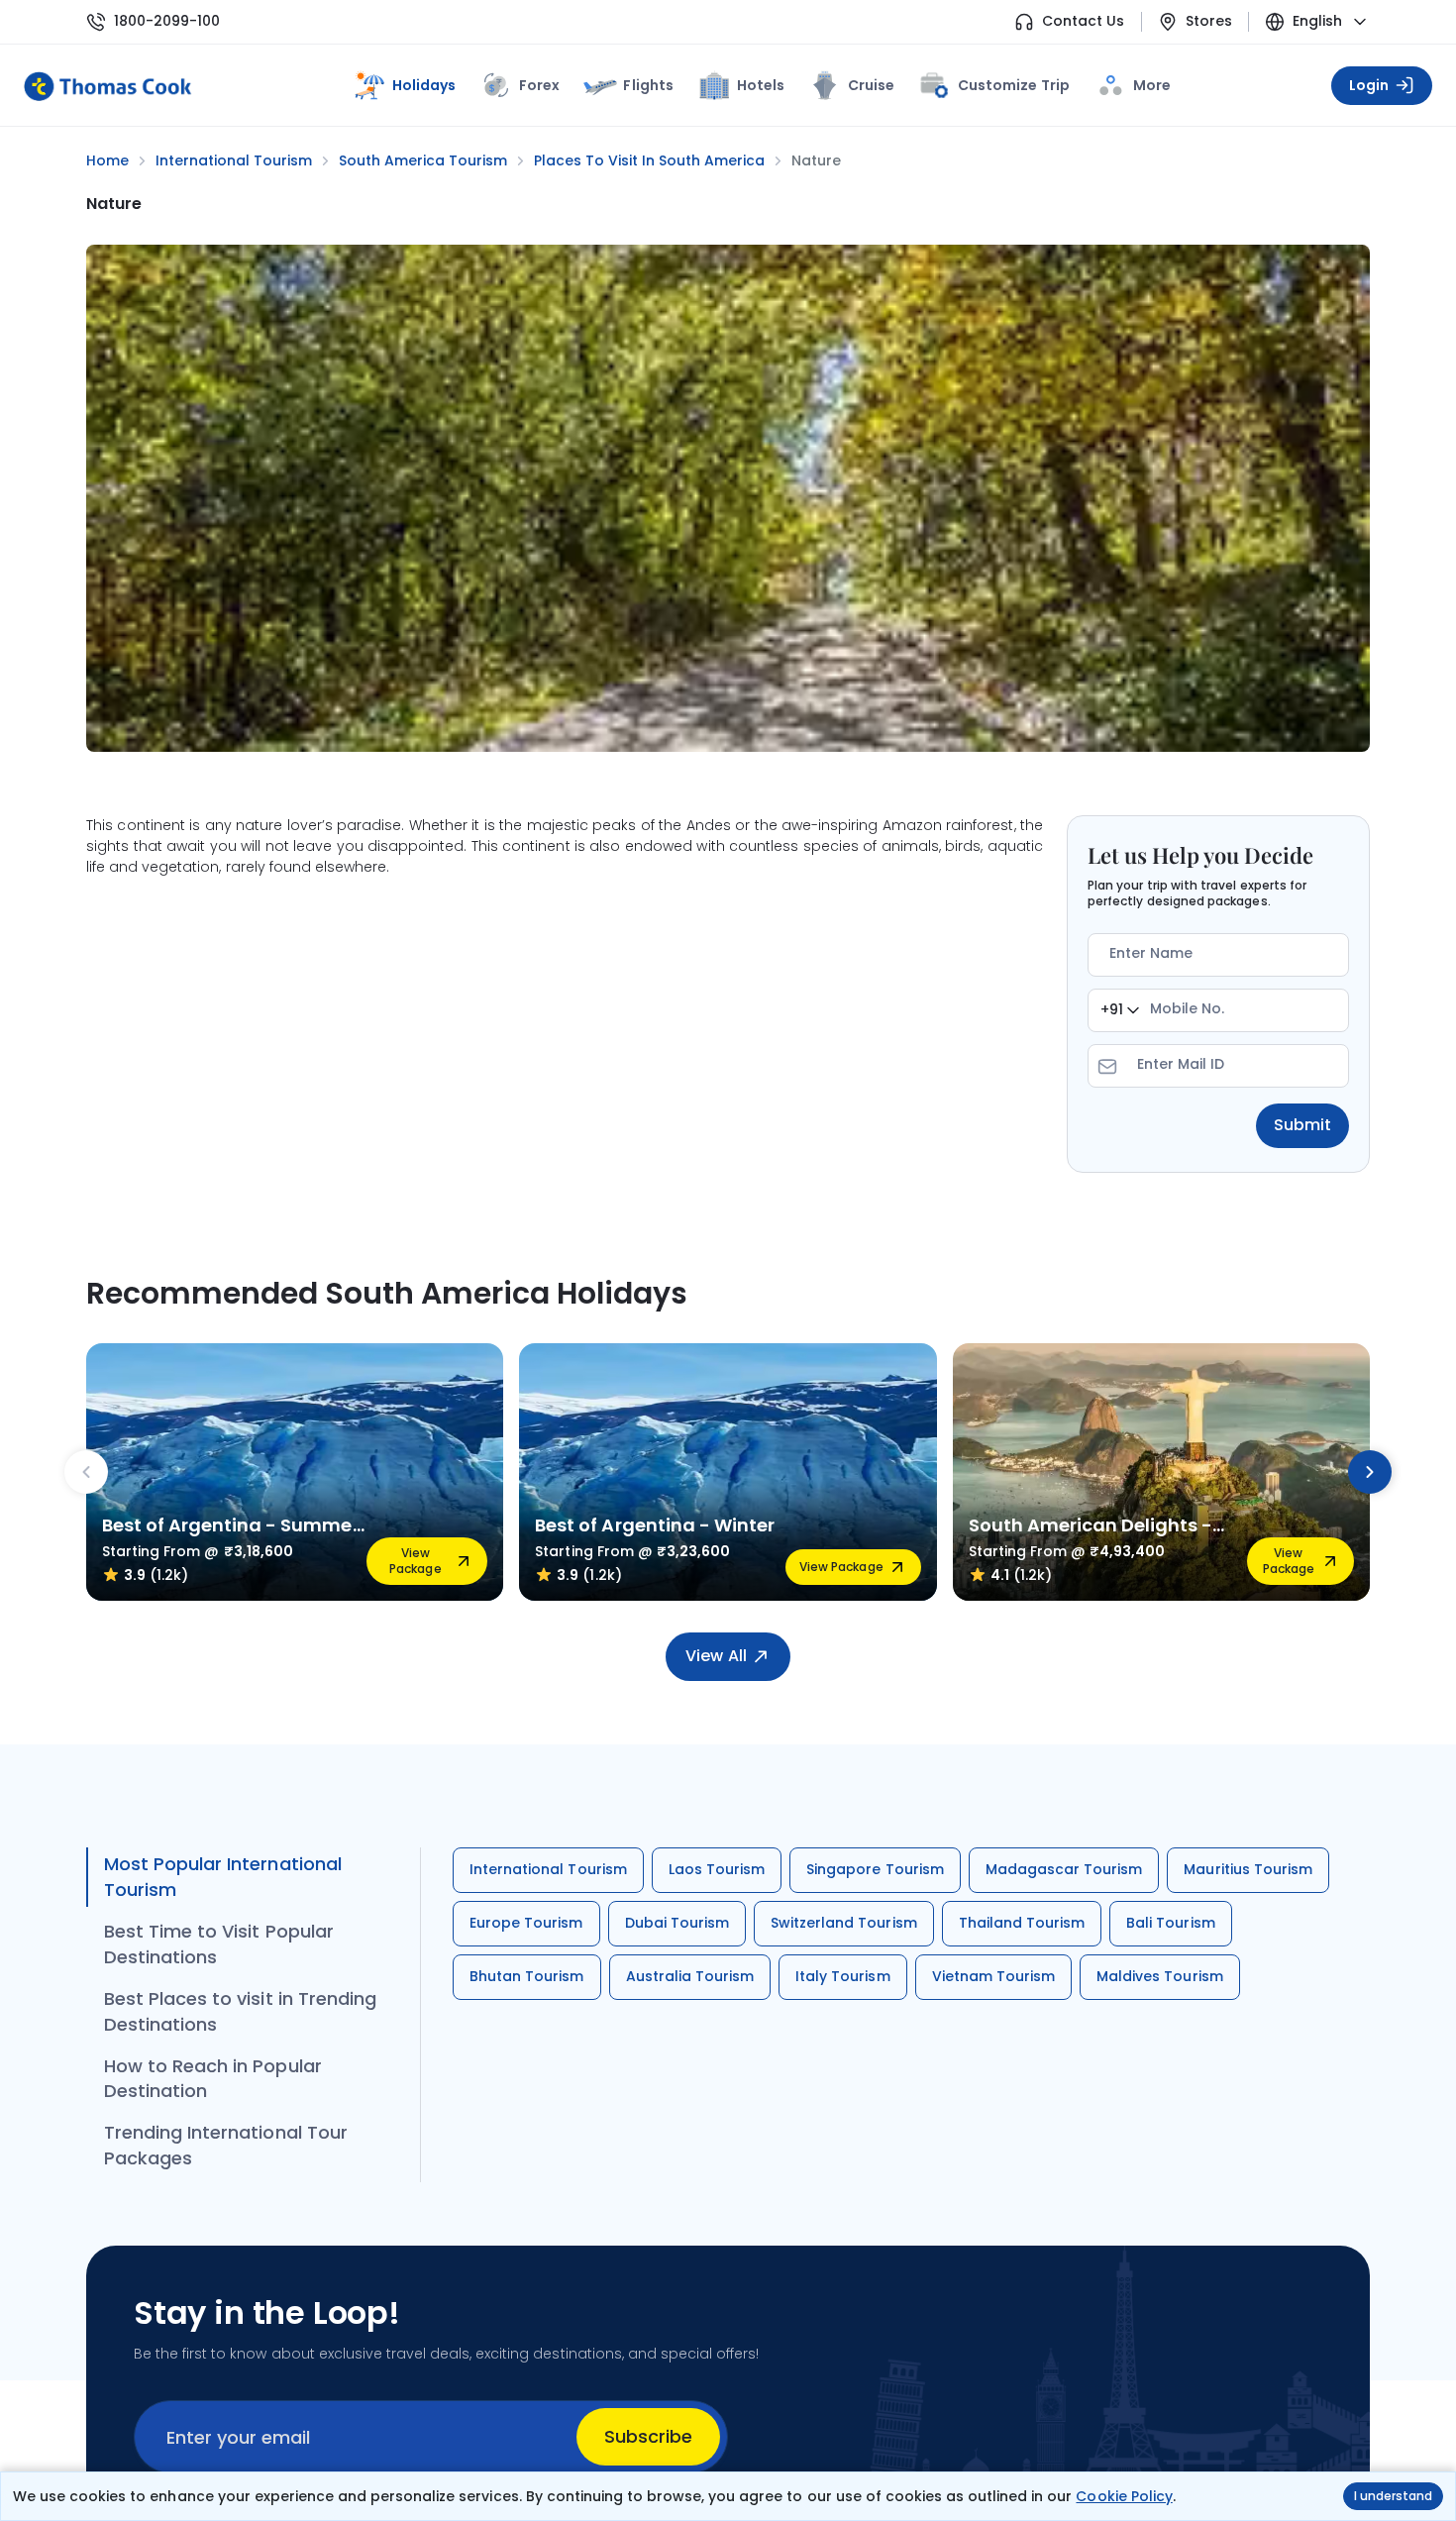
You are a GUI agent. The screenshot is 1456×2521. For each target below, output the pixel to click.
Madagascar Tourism (1064, 1869)
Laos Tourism (717, 1869)
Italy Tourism (842, 1976)
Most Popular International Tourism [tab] (223, 1877)
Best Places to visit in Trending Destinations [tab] (240, 2011)
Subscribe (648, 2436)
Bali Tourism (1170, 1923)
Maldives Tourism (1160, 1976)
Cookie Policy (1124, 2496)
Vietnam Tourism (994, 1976)
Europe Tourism (526, 1923)
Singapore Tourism (875, 1869)
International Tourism (548, 1869)
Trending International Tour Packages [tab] (226, 2145)
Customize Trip (1013, 82)
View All (716, 1656)
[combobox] (1120, 1010)
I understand (1393, 2496)
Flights (648, 85)
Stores (1209, 21)
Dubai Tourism (677, 1923)
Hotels (761, 85)
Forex (539, 85)
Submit (1302, 1125)
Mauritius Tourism (1248, 1869)
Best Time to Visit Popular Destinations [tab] (219, 1944)
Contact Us (1083, 21)
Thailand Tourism (1022, 1923)
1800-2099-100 (167, 21)
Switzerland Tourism (844, 1923)
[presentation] (86, 1472)
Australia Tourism (690, 1976)
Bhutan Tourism (527, 1976)
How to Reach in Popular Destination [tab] (213, 2079)
